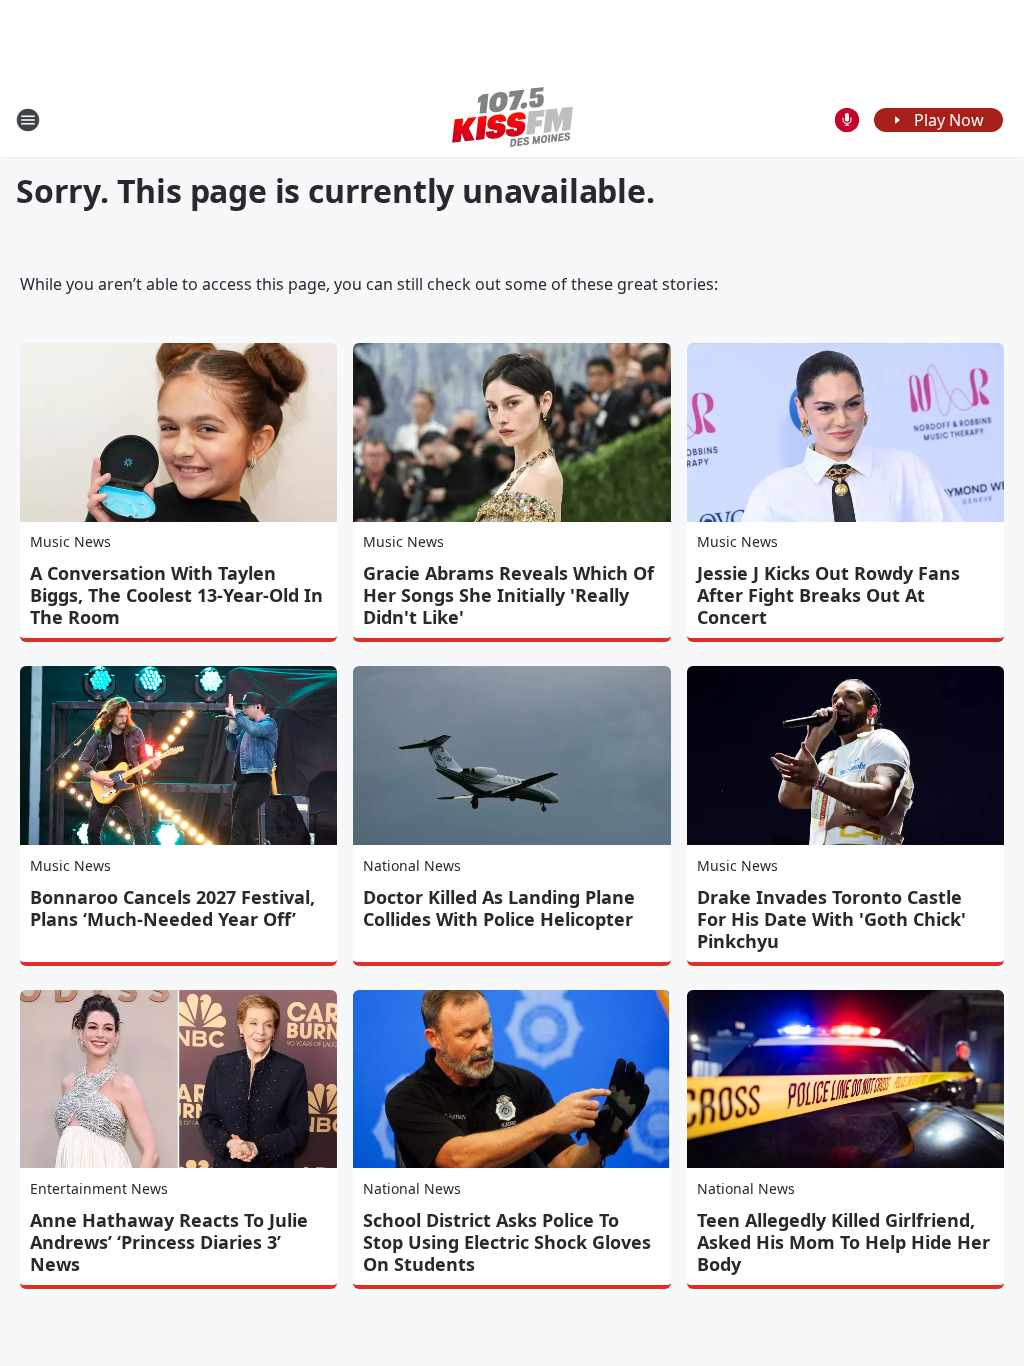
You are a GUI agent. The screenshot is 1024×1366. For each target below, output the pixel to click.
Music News (70, 541)
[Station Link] (512, 119)
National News (412, 865)
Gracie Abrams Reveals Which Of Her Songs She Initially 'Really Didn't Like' (508, 595)
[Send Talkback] (847, 120)
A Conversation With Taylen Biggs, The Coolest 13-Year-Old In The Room (176, 595)
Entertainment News (99, 1188)
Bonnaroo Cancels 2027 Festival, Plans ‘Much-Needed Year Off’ (172, 908)
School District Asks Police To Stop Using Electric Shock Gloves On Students (507, 1242)
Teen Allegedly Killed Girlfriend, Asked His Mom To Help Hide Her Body (843, 1242)
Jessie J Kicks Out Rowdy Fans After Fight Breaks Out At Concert (828, 595)
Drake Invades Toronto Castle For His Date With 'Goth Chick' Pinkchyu (831, 919)
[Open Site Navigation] (28, 120)
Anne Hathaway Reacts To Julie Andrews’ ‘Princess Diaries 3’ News (169, 1242)
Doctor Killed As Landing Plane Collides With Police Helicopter (499, 908)
